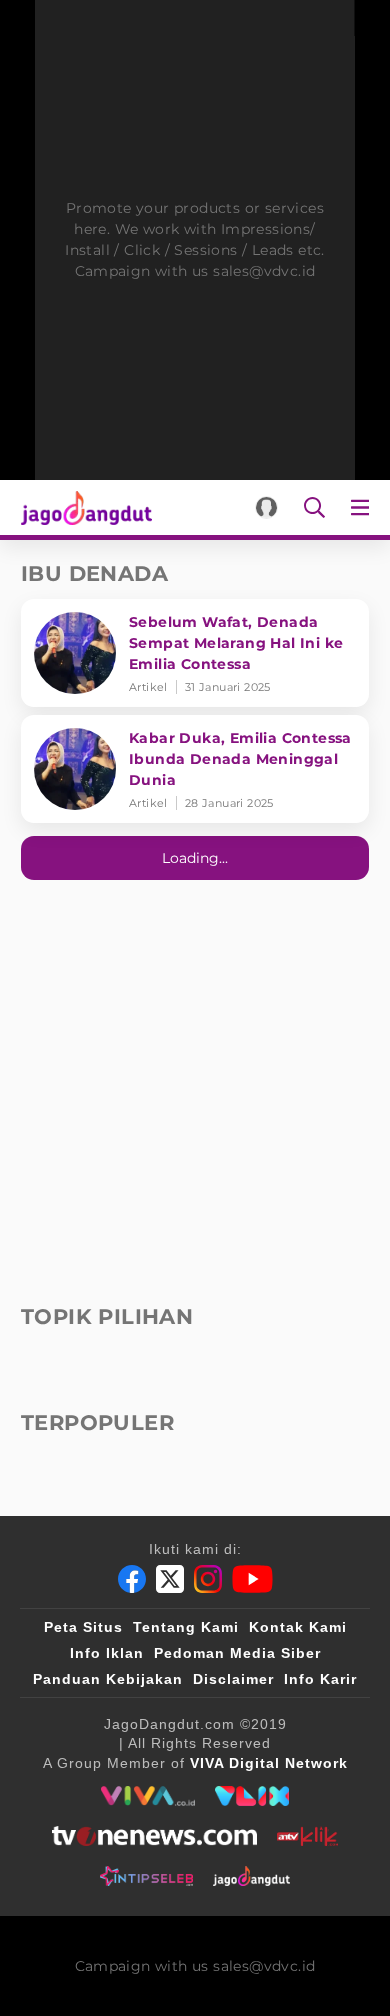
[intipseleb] (146, 1876)
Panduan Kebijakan (108, 1679)
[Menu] (364, 507)
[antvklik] (307, 1836)
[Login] (266, 507)
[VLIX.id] (252, 1796)
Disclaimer (233, 1679)
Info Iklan (107, 1653)
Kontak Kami (298, 1627)
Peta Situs (83, 1627)
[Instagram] (208, 1579)
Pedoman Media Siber (237, 1653)
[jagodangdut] (251, 1876)
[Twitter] (170, 1579)
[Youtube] (252, 1579)
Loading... (195, 858)
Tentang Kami (186, 1627)
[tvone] (154, 1836)
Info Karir (320, 1679)
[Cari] (314, 507)
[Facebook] (132, 1579)
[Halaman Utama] (82, 507)
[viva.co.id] (147, 1796)
